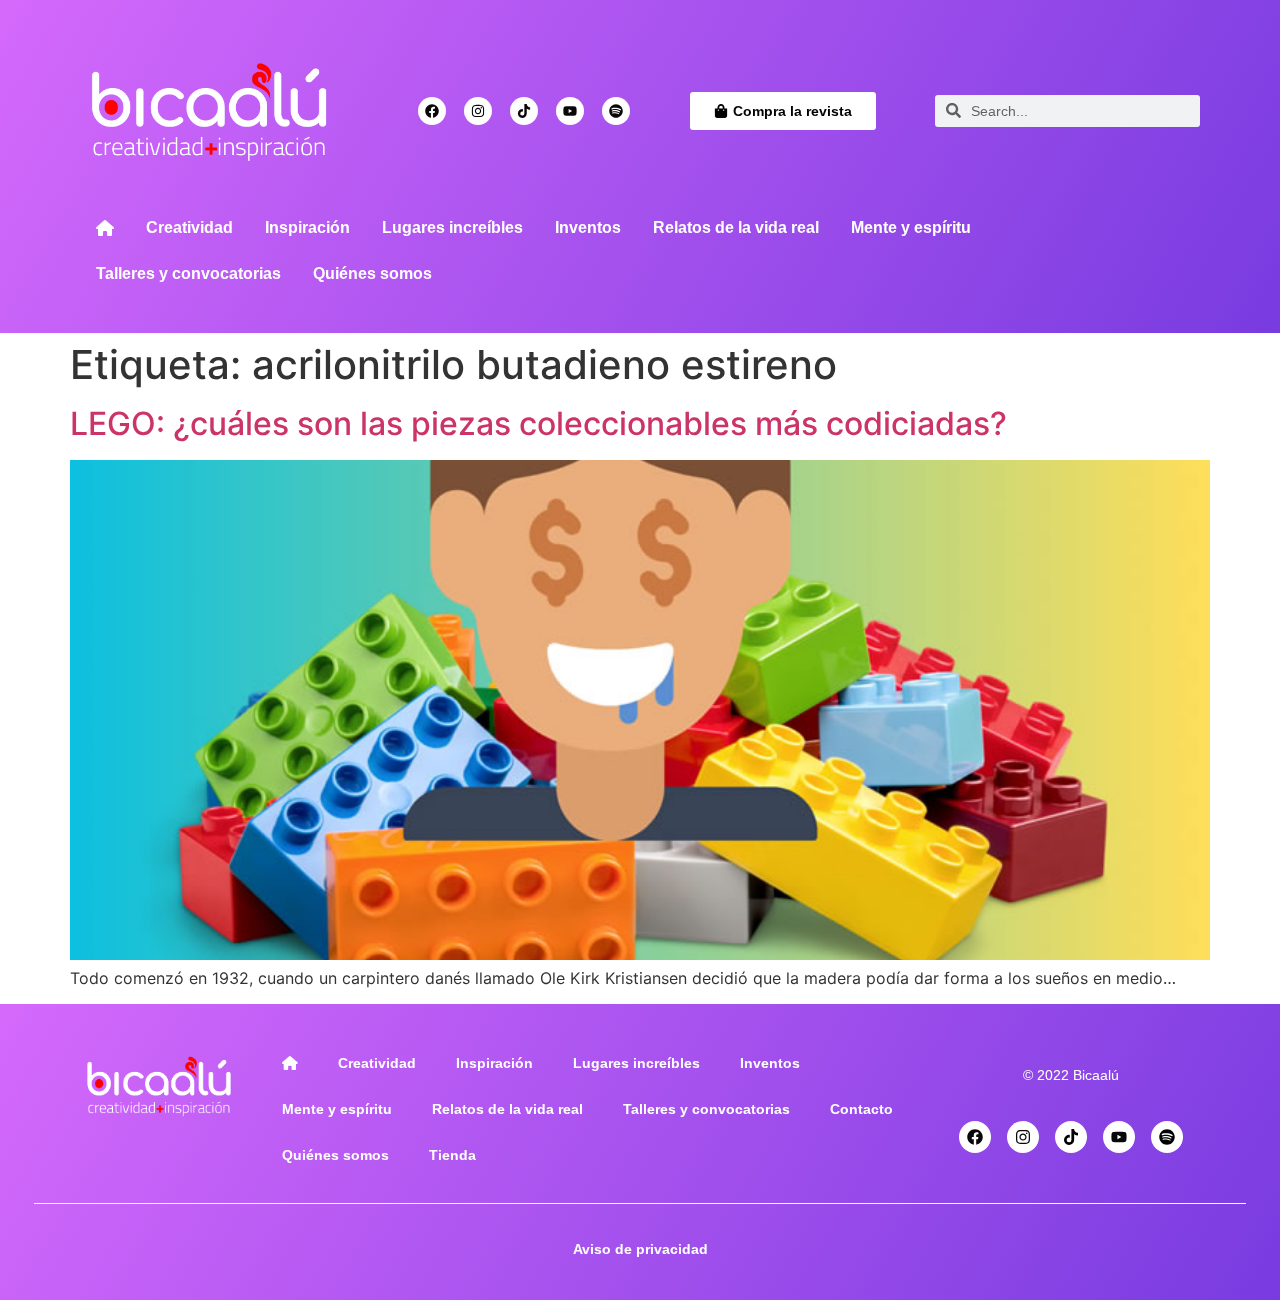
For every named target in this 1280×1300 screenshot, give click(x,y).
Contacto (861, 1109)
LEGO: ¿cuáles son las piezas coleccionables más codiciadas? (538, 423)
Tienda (452, 1155)
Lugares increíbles (452, 227)
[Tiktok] (524, 111)
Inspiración (307, 227)
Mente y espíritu (911, 227)
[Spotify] (616, 111)
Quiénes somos (372, 273)
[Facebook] (432, 111)
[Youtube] (570, 111)
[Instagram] (478, 111)
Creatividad (189, 227)
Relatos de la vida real (736, 227)
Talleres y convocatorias (188, 273)
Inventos (588, 227)
